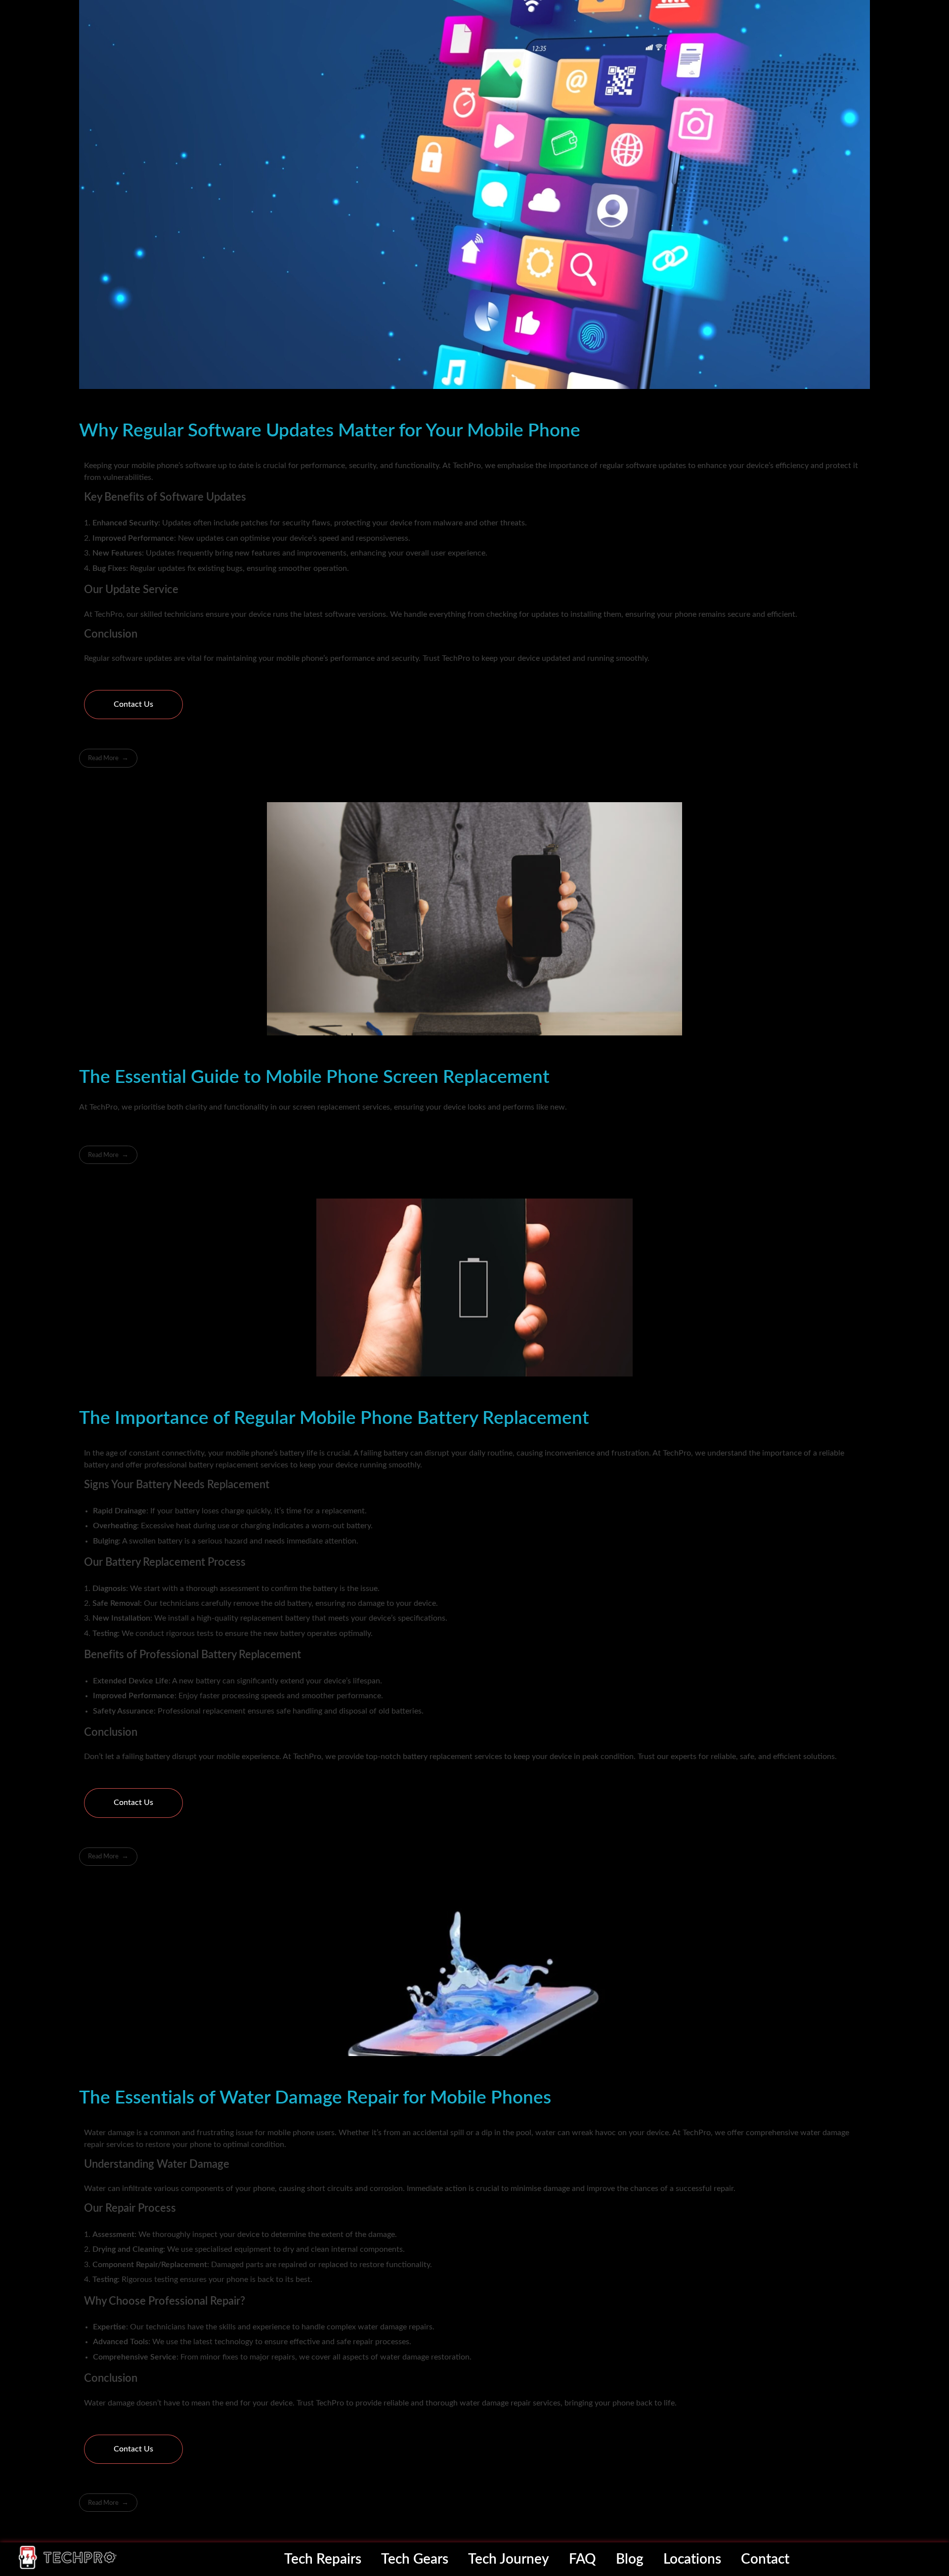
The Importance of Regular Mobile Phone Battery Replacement (334, 1418)
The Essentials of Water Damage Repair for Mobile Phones (315, 2098)
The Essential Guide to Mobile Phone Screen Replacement (314, 1077)
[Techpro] (68, 2557)
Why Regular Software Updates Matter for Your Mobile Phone (330, 431)
